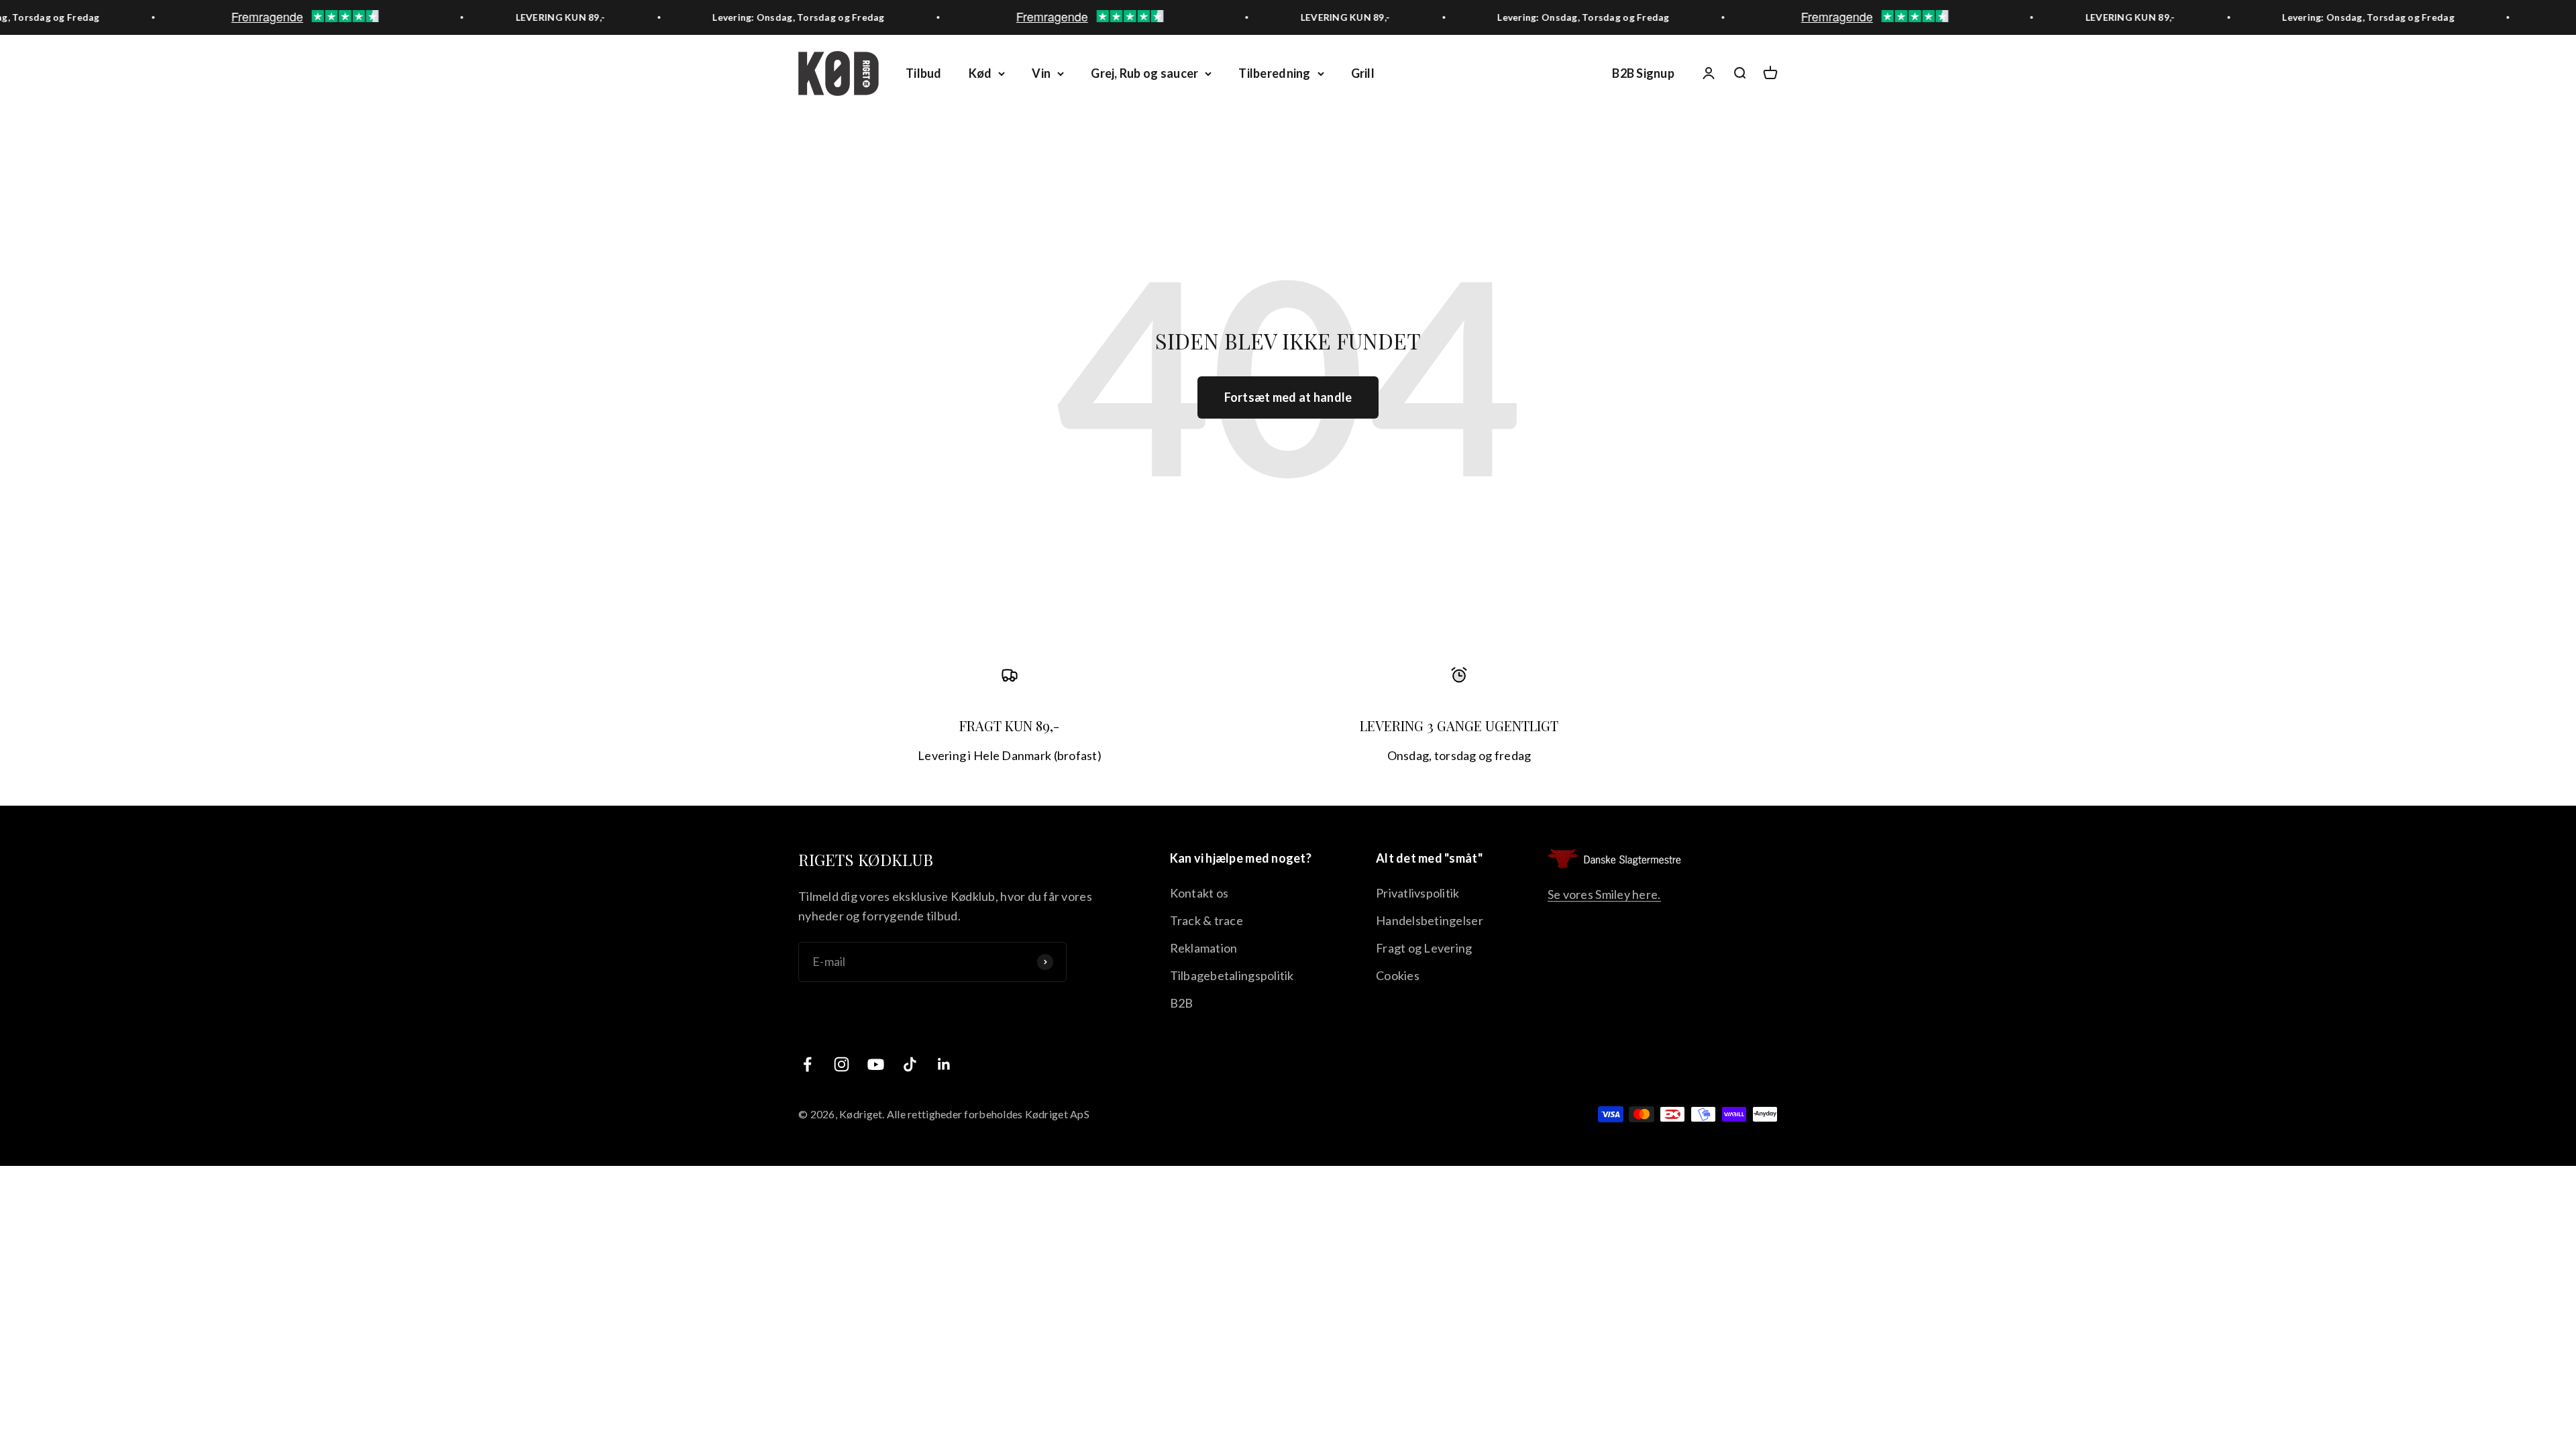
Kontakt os (1199, 893)
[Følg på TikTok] (910, 1064)
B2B (1182, 1003)
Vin (1041, 73)
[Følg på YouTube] (876, 1064)
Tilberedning (1274, 73)
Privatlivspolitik (1418, 893)
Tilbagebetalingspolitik (1232, 975)
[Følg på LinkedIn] (944, 1064)
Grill (1363, 73)
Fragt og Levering (1424, 948)
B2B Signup (1643, 73)
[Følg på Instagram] (842, 1064)
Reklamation (1204, 948)
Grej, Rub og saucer (1144, 73)
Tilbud (924, 73)
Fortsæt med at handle (1288, 397)
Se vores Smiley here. (1604, 894)
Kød (980, 73)
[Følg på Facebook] (807, 1064)
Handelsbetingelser (1430, 920)
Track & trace (1207, 920)
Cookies (1398, 975)
